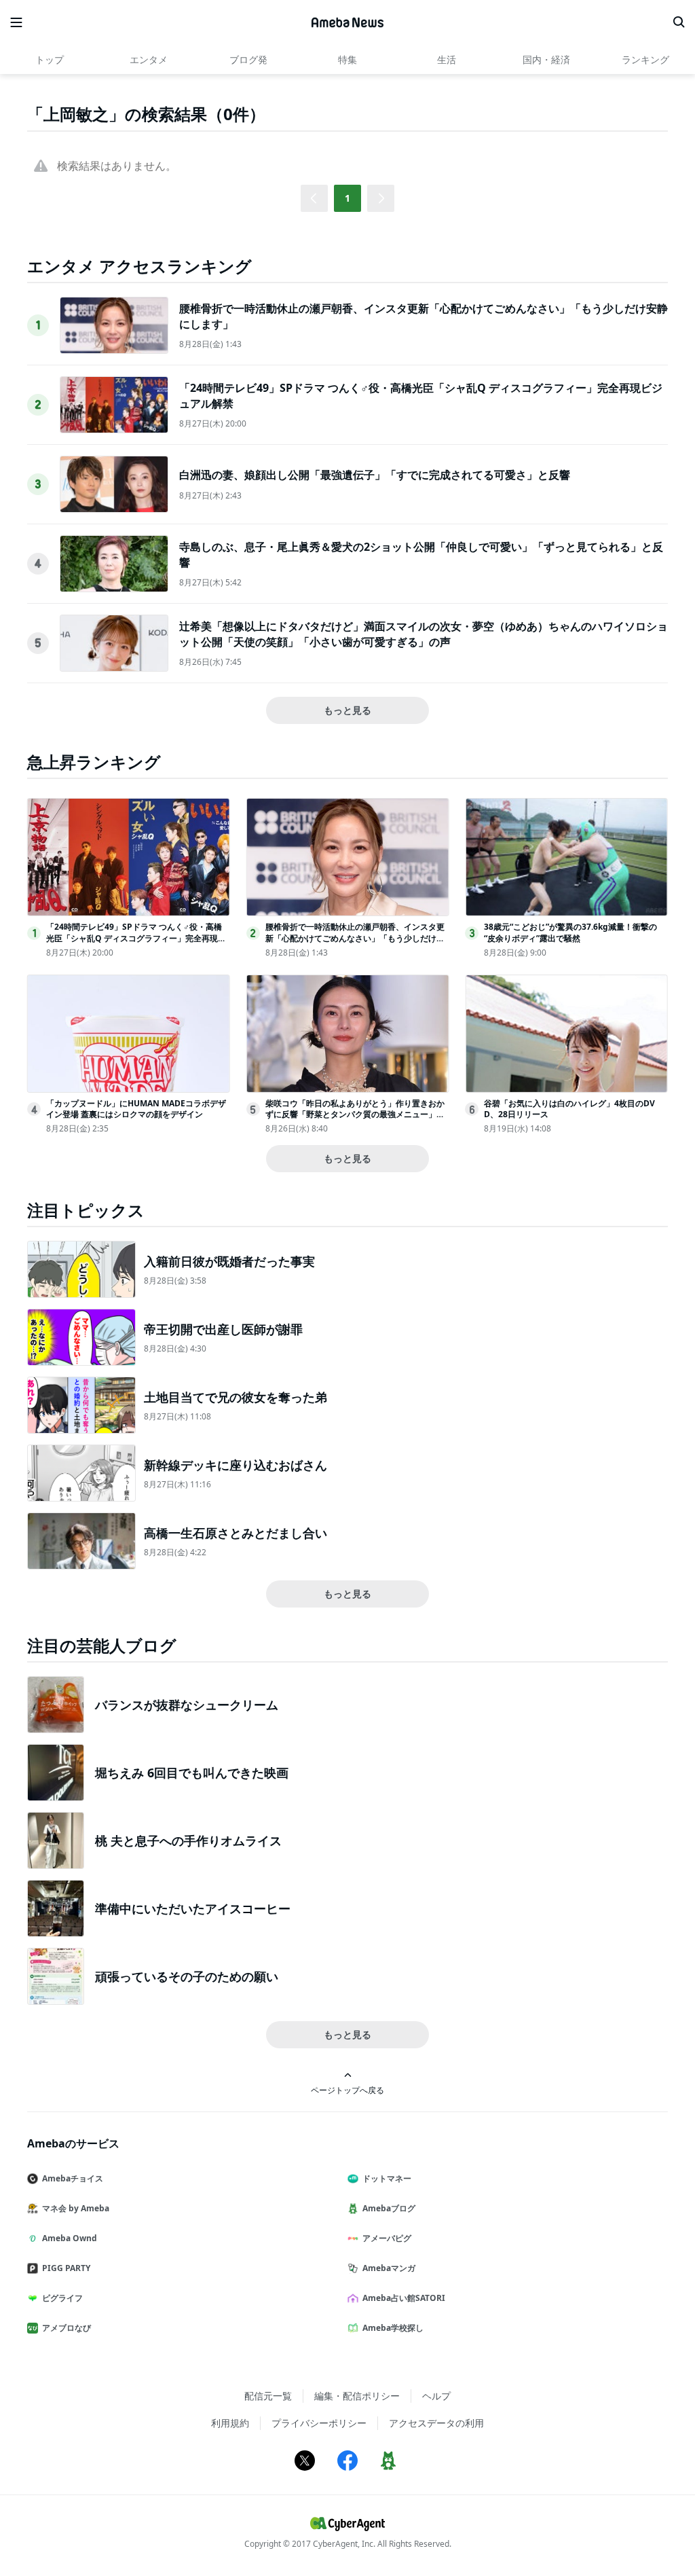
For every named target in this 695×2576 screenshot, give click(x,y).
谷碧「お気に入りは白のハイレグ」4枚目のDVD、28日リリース (569, 1109)
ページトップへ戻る (347, 2090)
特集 (347, 59)
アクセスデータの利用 (436, 2423)
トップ (50, 59)
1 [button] (347, 198)
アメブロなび (67, 2328)
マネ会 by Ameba (76, 2208)
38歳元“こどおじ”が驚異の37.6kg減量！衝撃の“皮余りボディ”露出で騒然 (570, 932)
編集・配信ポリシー (357, 2396)
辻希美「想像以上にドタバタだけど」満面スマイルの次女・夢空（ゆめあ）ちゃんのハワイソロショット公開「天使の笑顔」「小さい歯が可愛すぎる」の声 (424, 634)
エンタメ (149, 59)
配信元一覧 (268, 2396)
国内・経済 (546, 59)
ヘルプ (436, 2396)
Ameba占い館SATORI (404, 2298)
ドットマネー (387, 2178)
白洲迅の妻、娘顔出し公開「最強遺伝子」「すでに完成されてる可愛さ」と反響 (375, 475)
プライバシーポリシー (319, 2423)
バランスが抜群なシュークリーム (187, 1705)
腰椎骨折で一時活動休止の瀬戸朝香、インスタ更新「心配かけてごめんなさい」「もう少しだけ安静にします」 (355, 938)
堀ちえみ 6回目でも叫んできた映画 (192, 1773)
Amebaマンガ (389, 2268)
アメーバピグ (387, 2238)
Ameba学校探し (393, 2328)
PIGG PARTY (66, 2268)
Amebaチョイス (73, 2178)
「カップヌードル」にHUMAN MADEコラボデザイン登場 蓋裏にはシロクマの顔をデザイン (136, 1109)
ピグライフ (62, 2298)
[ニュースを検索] (679, 22)
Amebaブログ (389, 2208)
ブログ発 (248, 59)
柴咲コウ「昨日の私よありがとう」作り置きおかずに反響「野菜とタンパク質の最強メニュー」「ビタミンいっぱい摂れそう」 (355, 1115)
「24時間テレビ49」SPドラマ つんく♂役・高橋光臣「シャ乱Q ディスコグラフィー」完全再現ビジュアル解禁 (136, 938)
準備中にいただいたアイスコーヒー (193, 1908)
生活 (447, 59)
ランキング (645, 59)
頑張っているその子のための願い (187, 1976)
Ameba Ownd (70, 2238)
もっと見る (347, 710)
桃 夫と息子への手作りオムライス (188, 1840)
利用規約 (230, 2423)
